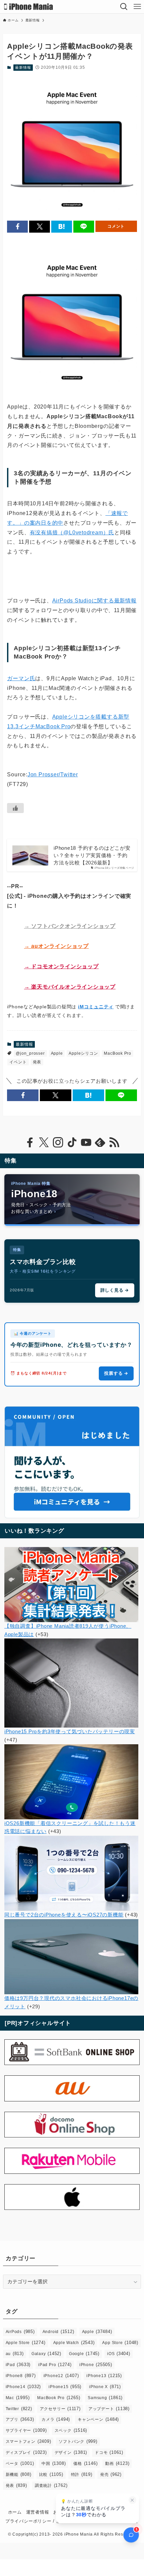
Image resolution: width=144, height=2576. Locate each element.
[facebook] (30, 1142)
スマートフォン (28, 2441)
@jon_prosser (30, 1053)
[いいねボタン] (15, 808)
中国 (54, 2463)
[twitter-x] (44, 1142)
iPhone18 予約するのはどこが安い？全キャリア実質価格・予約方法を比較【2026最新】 (92, 855)
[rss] (114, 1142)
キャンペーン (98, 2419)
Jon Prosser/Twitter (53, 775)
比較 (51, 2474)
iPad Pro (55, 2365)
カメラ (56, 2419)
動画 (117, 2463)
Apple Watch (74, 2343)
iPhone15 (65, 2387)
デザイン (71, 2452)
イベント (18, 1062)
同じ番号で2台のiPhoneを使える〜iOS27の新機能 (64, 1915)
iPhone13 (104, 2376)
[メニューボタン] (137, 7)
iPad (18, 2365)
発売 (111, 2474)
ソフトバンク (78, 2441)
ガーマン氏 (21, 678)
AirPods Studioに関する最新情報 (94, 601)
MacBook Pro (118, 1053)
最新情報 (23, 67)
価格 (85, 2463)
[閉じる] (132, 2500)
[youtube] (86, 1142)
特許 (82, 2474)
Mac (18, 2398)
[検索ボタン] (124, 7)
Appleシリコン (83, 1053)
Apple (57, 1053)
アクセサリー (60, 2409)
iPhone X (105, 2387)
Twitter (19, 2409)
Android (58, 2332)
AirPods (20, 2332)
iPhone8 (21, 2376)
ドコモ (109, 2452)
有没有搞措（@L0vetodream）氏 (72, 533)
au (15, 2354)
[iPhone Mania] (29, 7)
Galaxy (46, 2354)
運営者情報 (38, 2512)
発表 (37, 1062)
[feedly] (100, 1142)
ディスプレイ (26, 2452)
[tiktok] (72, 1142)
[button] (17, 226)
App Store (120, 2343)
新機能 (19, 2474)
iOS (119, 2354)
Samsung (105, 2398)
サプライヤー (26, 2430)
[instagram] (58, 1142)
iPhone (96, 2365)
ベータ (20, 2463)
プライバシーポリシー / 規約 (35, 2521)
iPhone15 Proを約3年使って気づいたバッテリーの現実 (70, 1731)
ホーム (15, 2512)
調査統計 (51, 2485)
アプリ (20, 2419)
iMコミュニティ (96, 1007)
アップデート (109, 2409)
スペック (71, 2430)
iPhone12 (61, 2376)
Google (84, 2354)
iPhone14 (23, 2387)
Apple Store (26, 2343)
